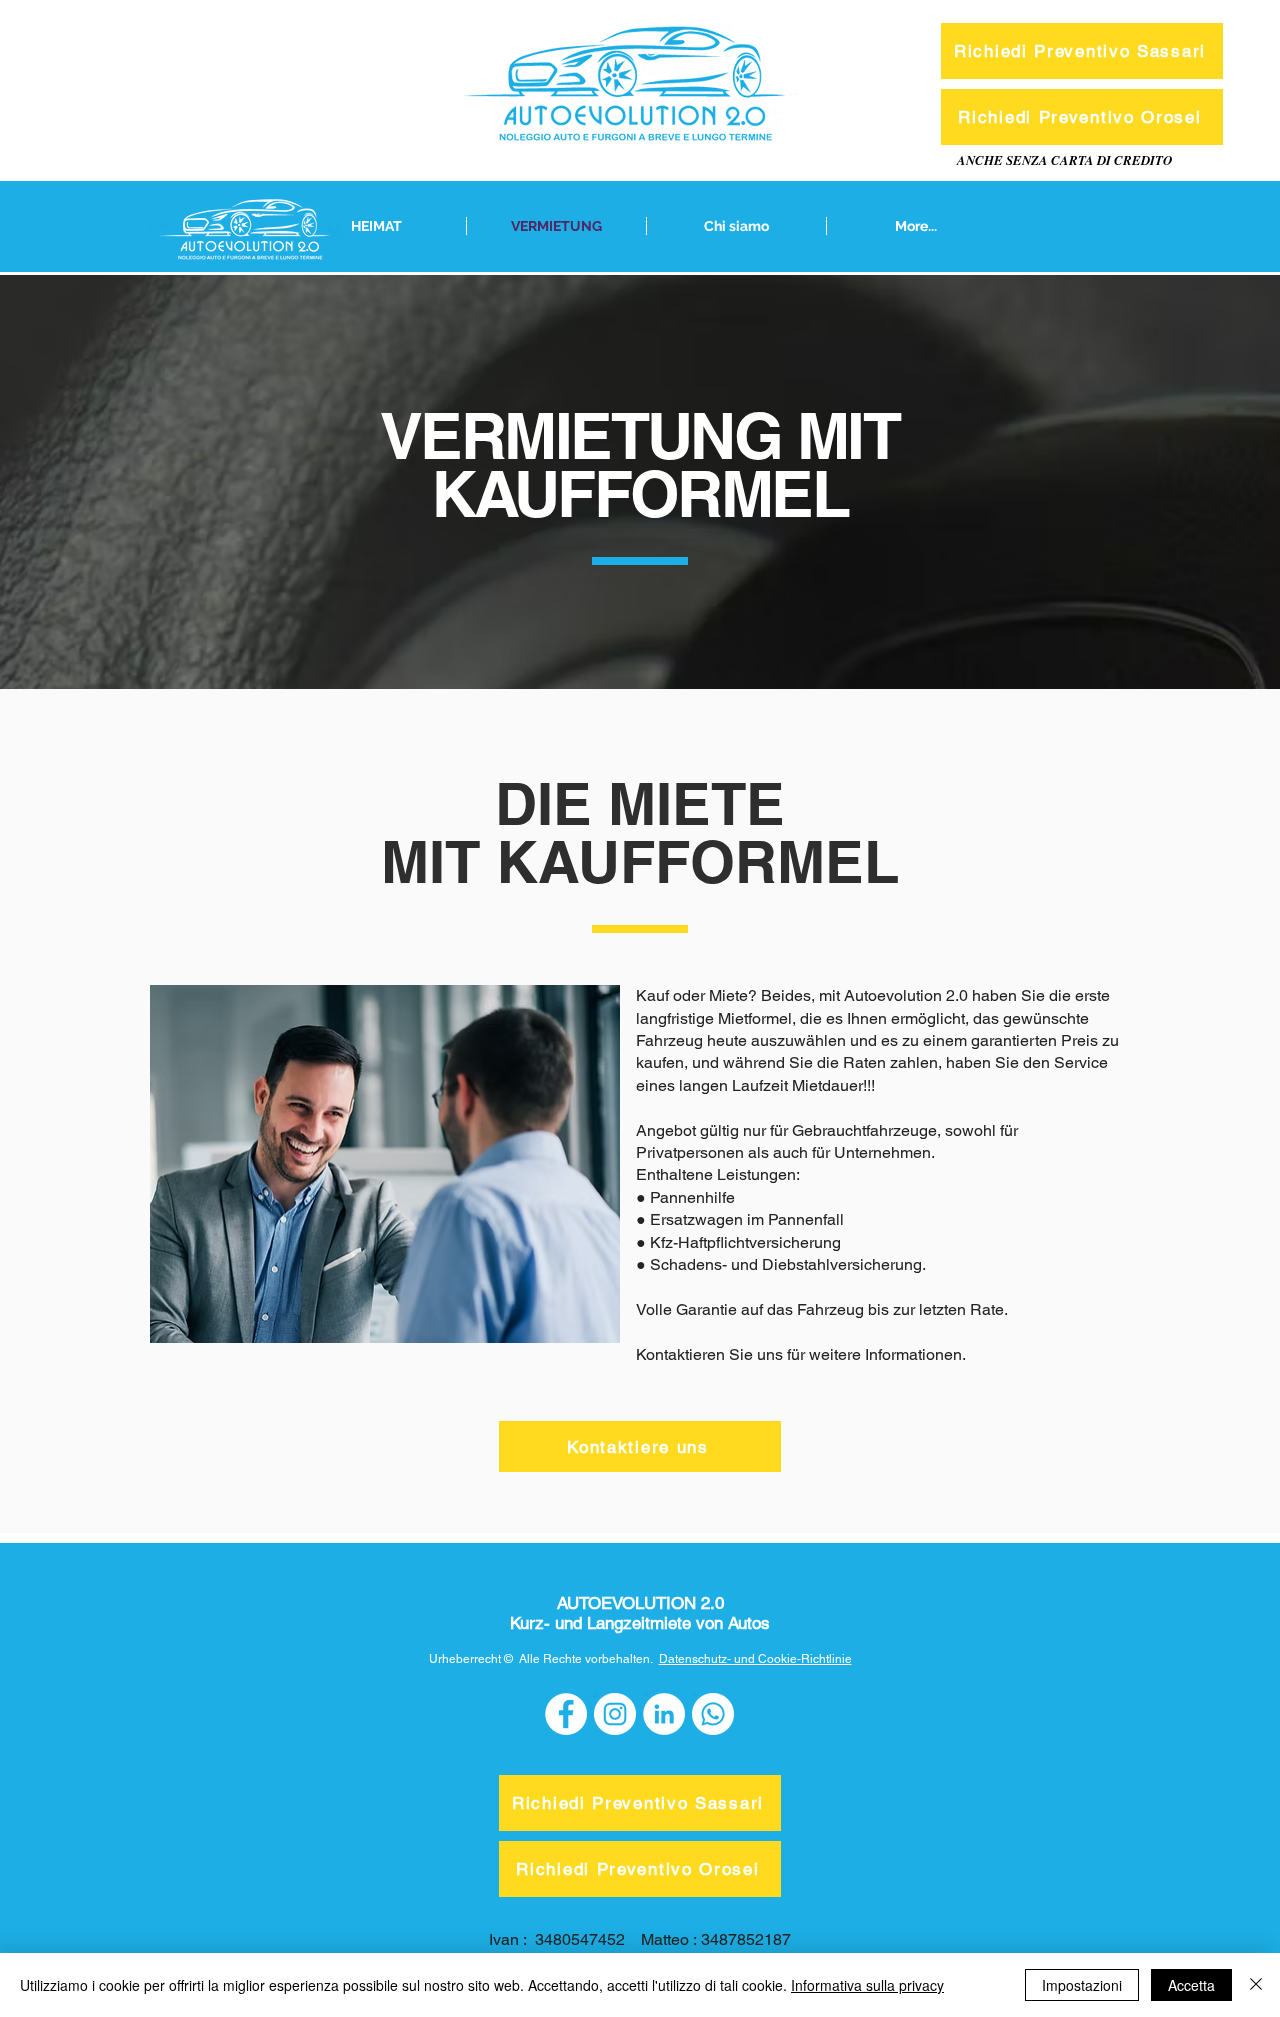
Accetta (1191, 1985)
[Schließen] (1256, 1985)
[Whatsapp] (713, 1714)
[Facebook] (566, 1714)
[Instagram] (615, 1714)
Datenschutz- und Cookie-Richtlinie (755, 1659)
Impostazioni (1082, 1985)
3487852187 (746, 1939)
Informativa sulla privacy (867, 1985)
